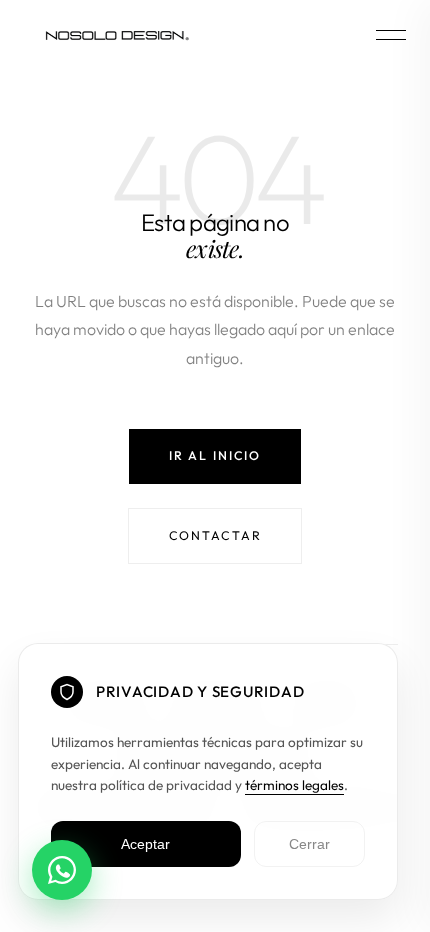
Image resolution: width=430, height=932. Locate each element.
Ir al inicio (215, 455)
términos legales (294, 785)
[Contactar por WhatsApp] (62, 870)
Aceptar (145, 844)
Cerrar (309, 844)
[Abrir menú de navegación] (391, 35)
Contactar (215, 535)
